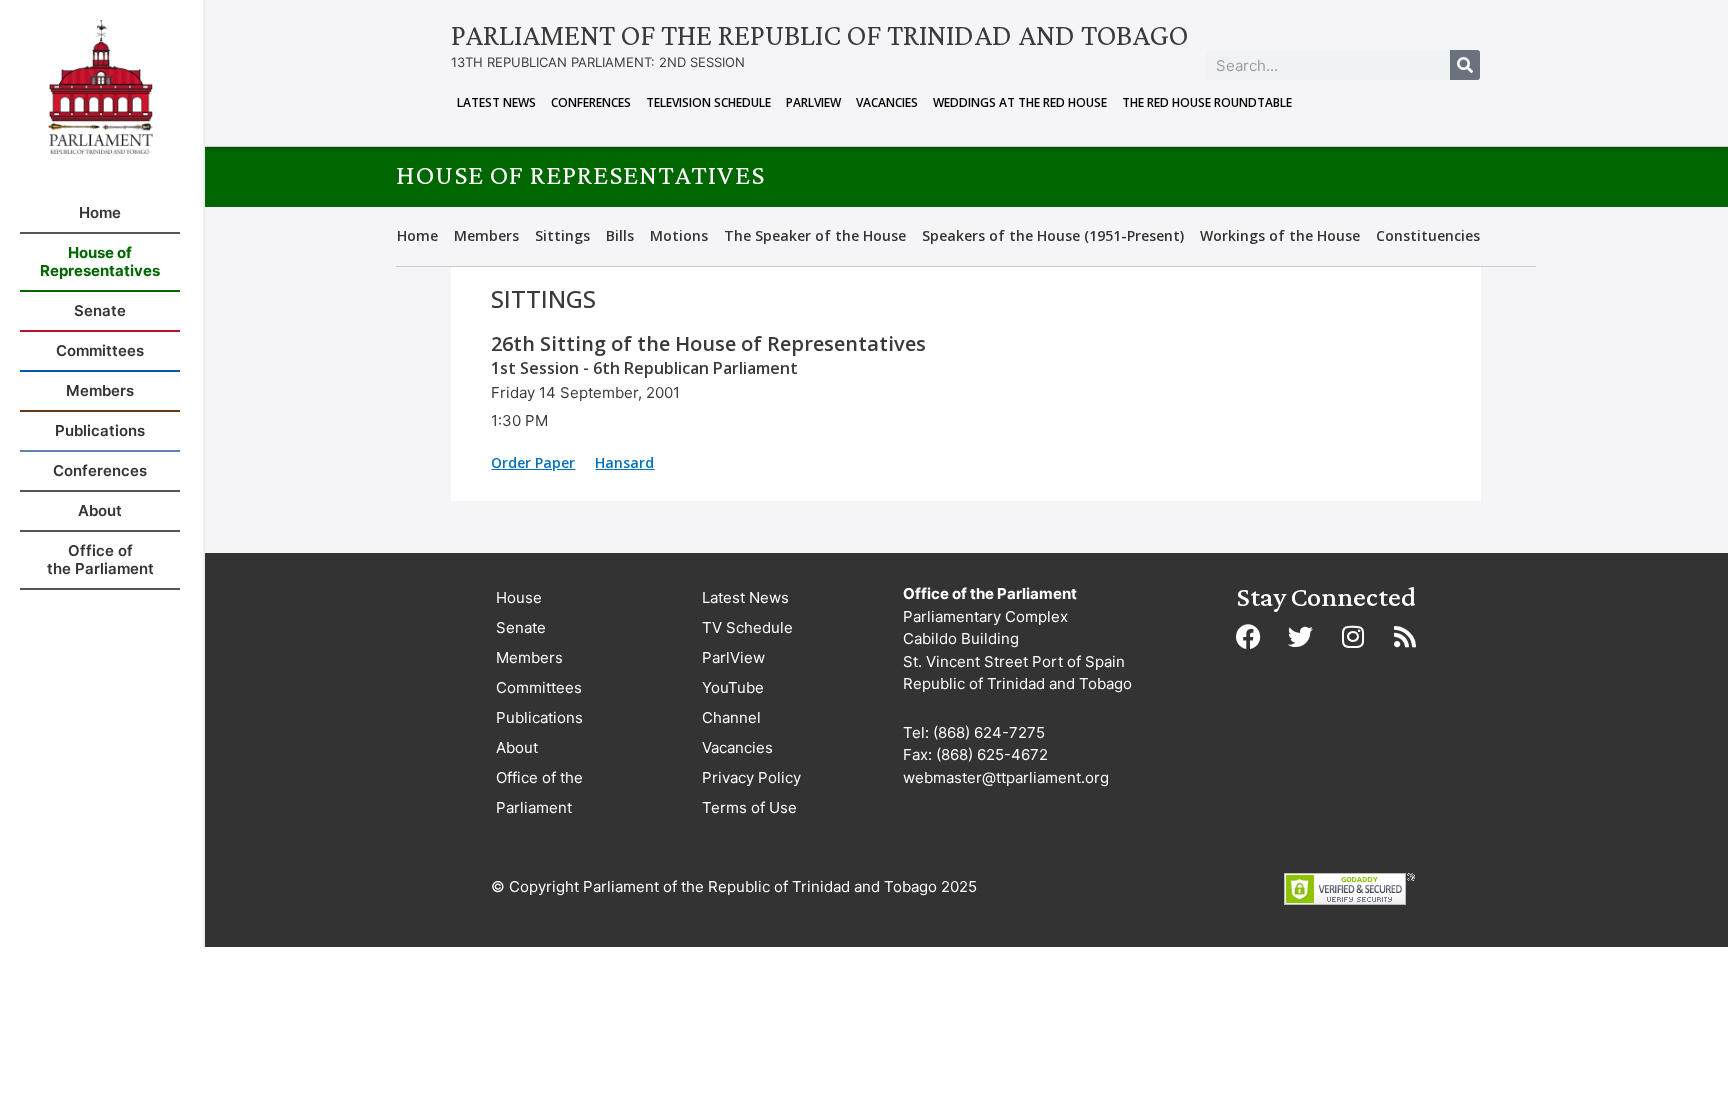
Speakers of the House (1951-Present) (1053, 235)
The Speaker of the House (815, 235)
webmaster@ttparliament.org (1006, 777)
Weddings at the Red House (1020, 102)
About (517, 747)
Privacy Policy (751, 777)
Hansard (624, 462)
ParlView (813, 102)
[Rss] (1405, 636)
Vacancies (887, 102)
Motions (679, 235)
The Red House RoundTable (1207, 102)
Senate (521, 627)
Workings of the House (1280, 235)
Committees (539, 687)
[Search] (1465, 65)
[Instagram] (1353, 636)
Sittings (562, 235)
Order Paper (533, 462)
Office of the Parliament (539, 792)
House (519, 597)
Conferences (591, 102)
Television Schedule (708, 102)
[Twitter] (1301, 636)
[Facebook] (1249, 636)
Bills (620, 235)
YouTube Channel (733, 702)
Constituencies (1428, 235)
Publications (539, 717)
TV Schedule (747, 627)
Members (486, 235)
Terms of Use (749, 807)
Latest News (496, 102)
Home (417, 235)
